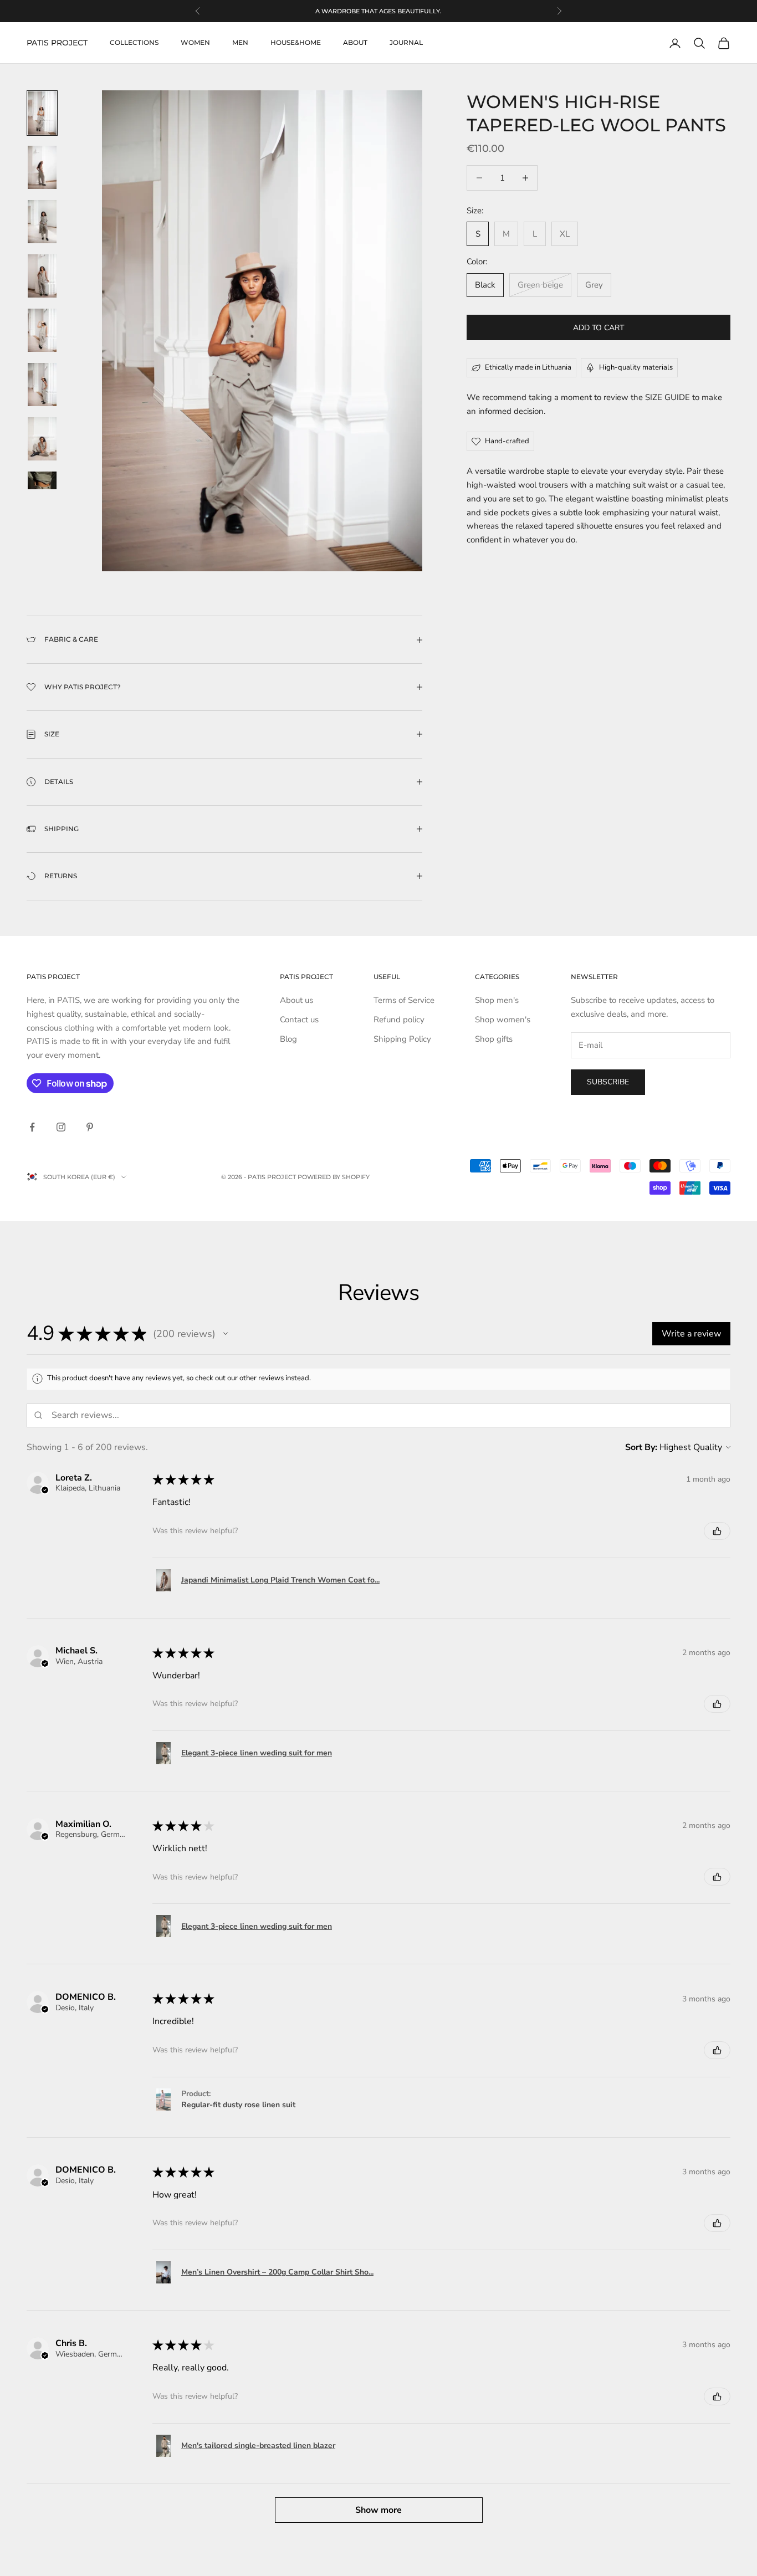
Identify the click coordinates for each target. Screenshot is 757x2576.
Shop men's (497, 1000)
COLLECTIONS (134, 43)
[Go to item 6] (42, 385)
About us (296, 1000)
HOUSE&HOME (296, 43)
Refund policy (399, 1020)
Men (240, 43)
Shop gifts (494, 1039)
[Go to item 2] (42, 167)
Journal (406, 43)
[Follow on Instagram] (61, 1127)
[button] (226, 1334)
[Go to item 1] (42, 113)
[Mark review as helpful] (717, 1531)
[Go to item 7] (42, 439)
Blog (288, 1039)
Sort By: (641, 1447)
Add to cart (599, 328)
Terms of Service (404, 1000)
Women (195, 43)
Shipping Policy (402, 1039)
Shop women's (503, 1020)
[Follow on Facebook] (32, 1127)
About (355, 43)
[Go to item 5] (42, 330)
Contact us (299, 1020)
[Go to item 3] (42, 222)
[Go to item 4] (42, 276)
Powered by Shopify (334, 1177)
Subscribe (608, 1082)
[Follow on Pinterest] (90, 1127)
